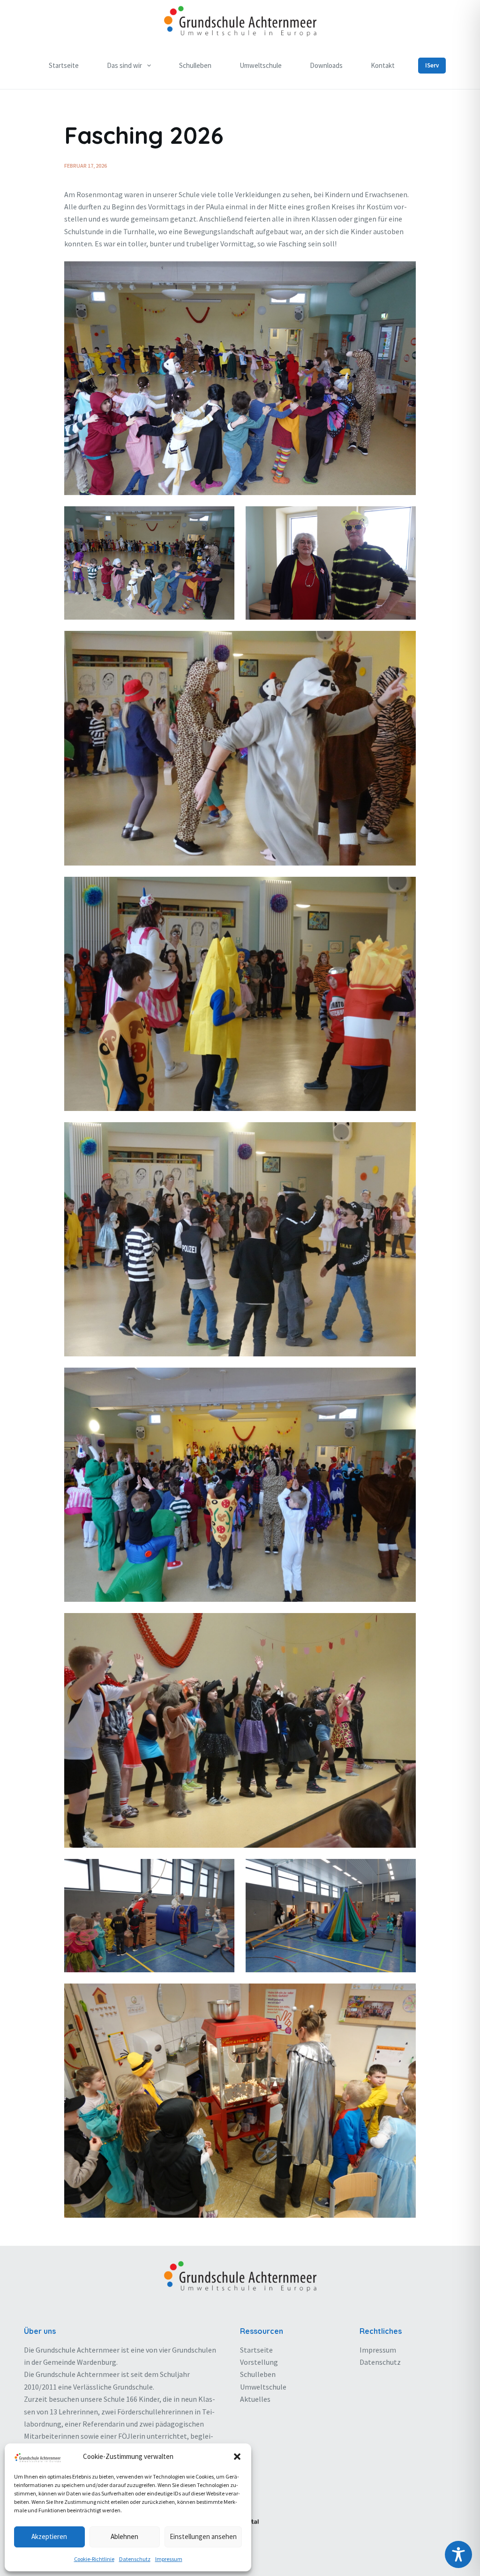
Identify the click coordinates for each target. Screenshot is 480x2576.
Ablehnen (124, 2536)
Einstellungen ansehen (203, 2536)
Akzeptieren (49, 2536)
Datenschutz (135, 2559)
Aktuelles (255, 2399)
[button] (237, 2457)
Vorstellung (259, 2362)
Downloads (326, 65)
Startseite (64, 65)
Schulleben (195, 65)
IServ (432, 65)
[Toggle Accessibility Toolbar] (458, 2554)
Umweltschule (261, 65)
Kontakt (383, 65)
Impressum (169, 2559)
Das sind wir (124, 65)
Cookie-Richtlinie (94, 2559)
